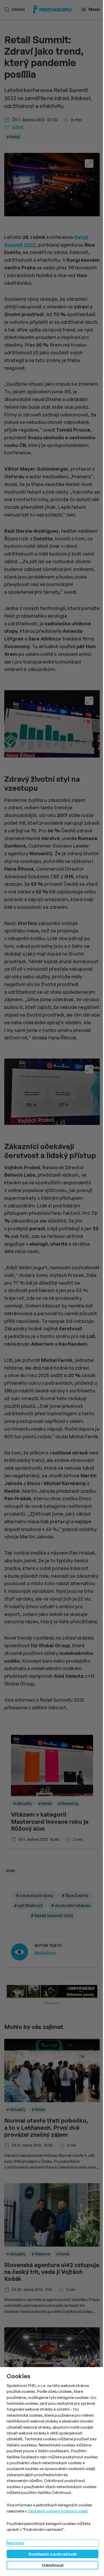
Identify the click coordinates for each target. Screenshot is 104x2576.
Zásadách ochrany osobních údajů (58, 2511)
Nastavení (15, 2543)
